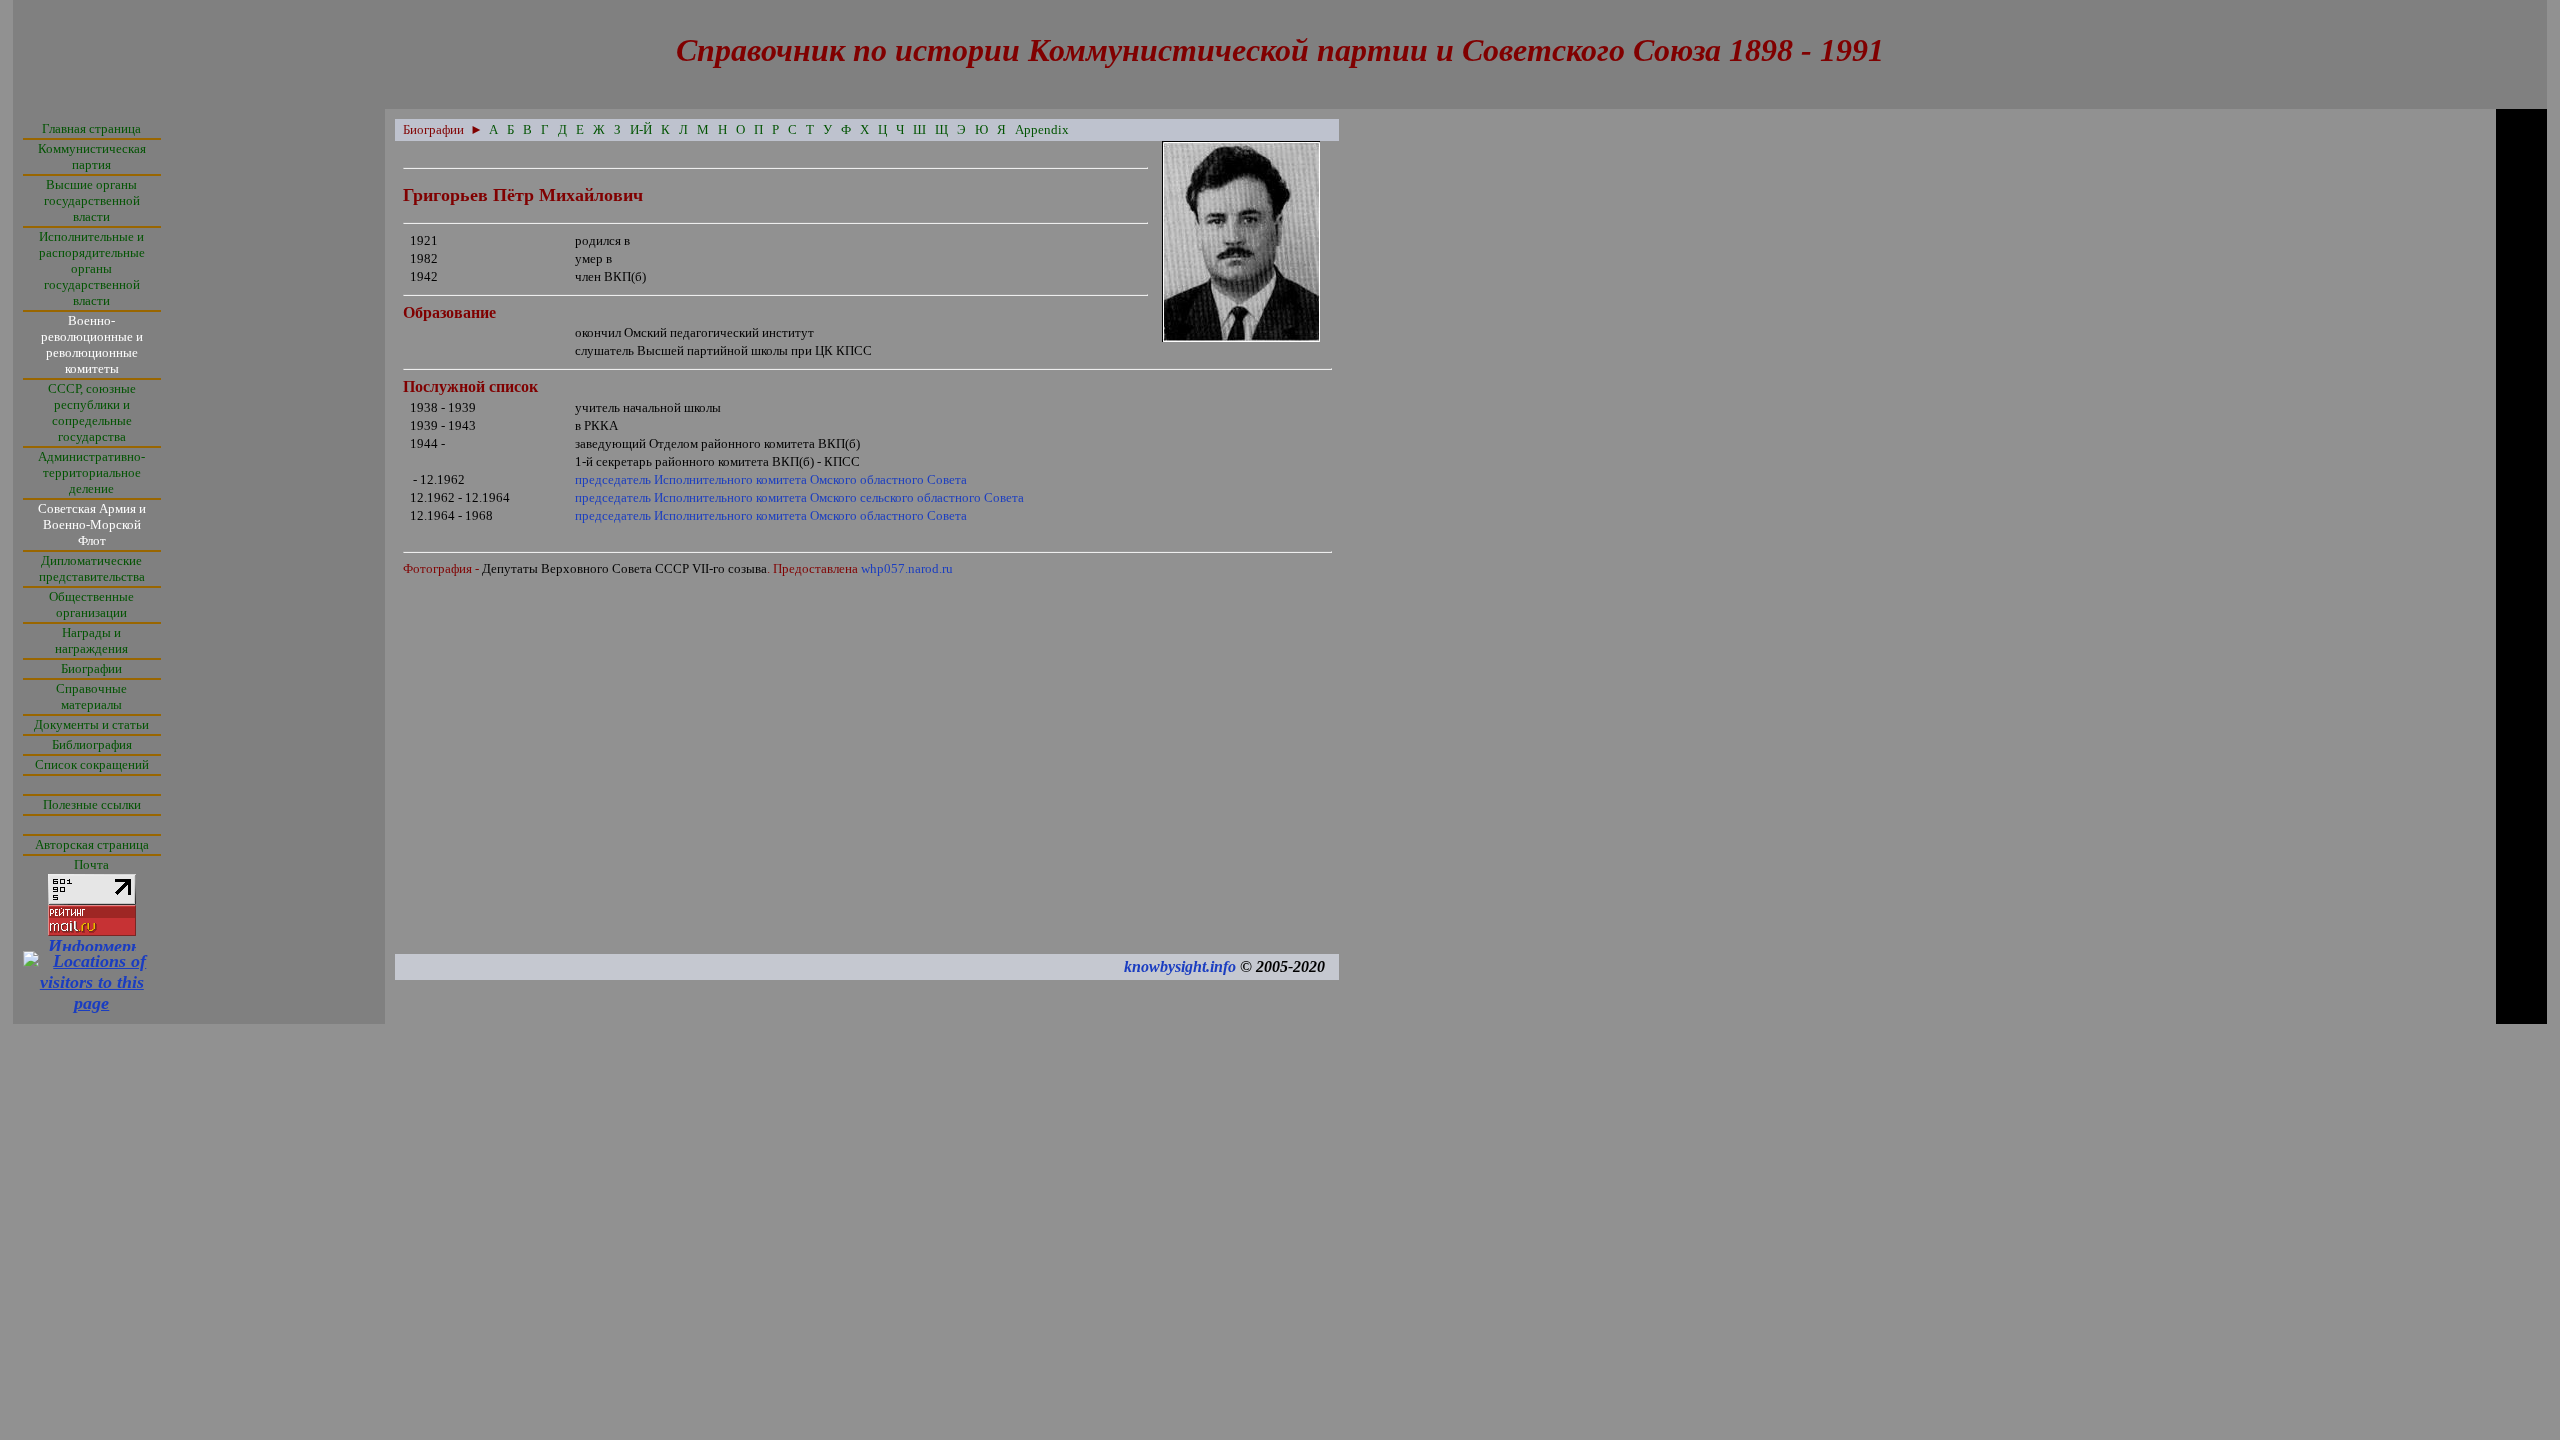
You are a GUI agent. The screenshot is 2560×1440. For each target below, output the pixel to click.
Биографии (91, 668)
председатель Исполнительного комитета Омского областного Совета (771, 479)
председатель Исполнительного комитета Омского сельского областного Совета (799, 497)
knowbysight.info (1180, 966)
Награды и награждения (91, 640)
